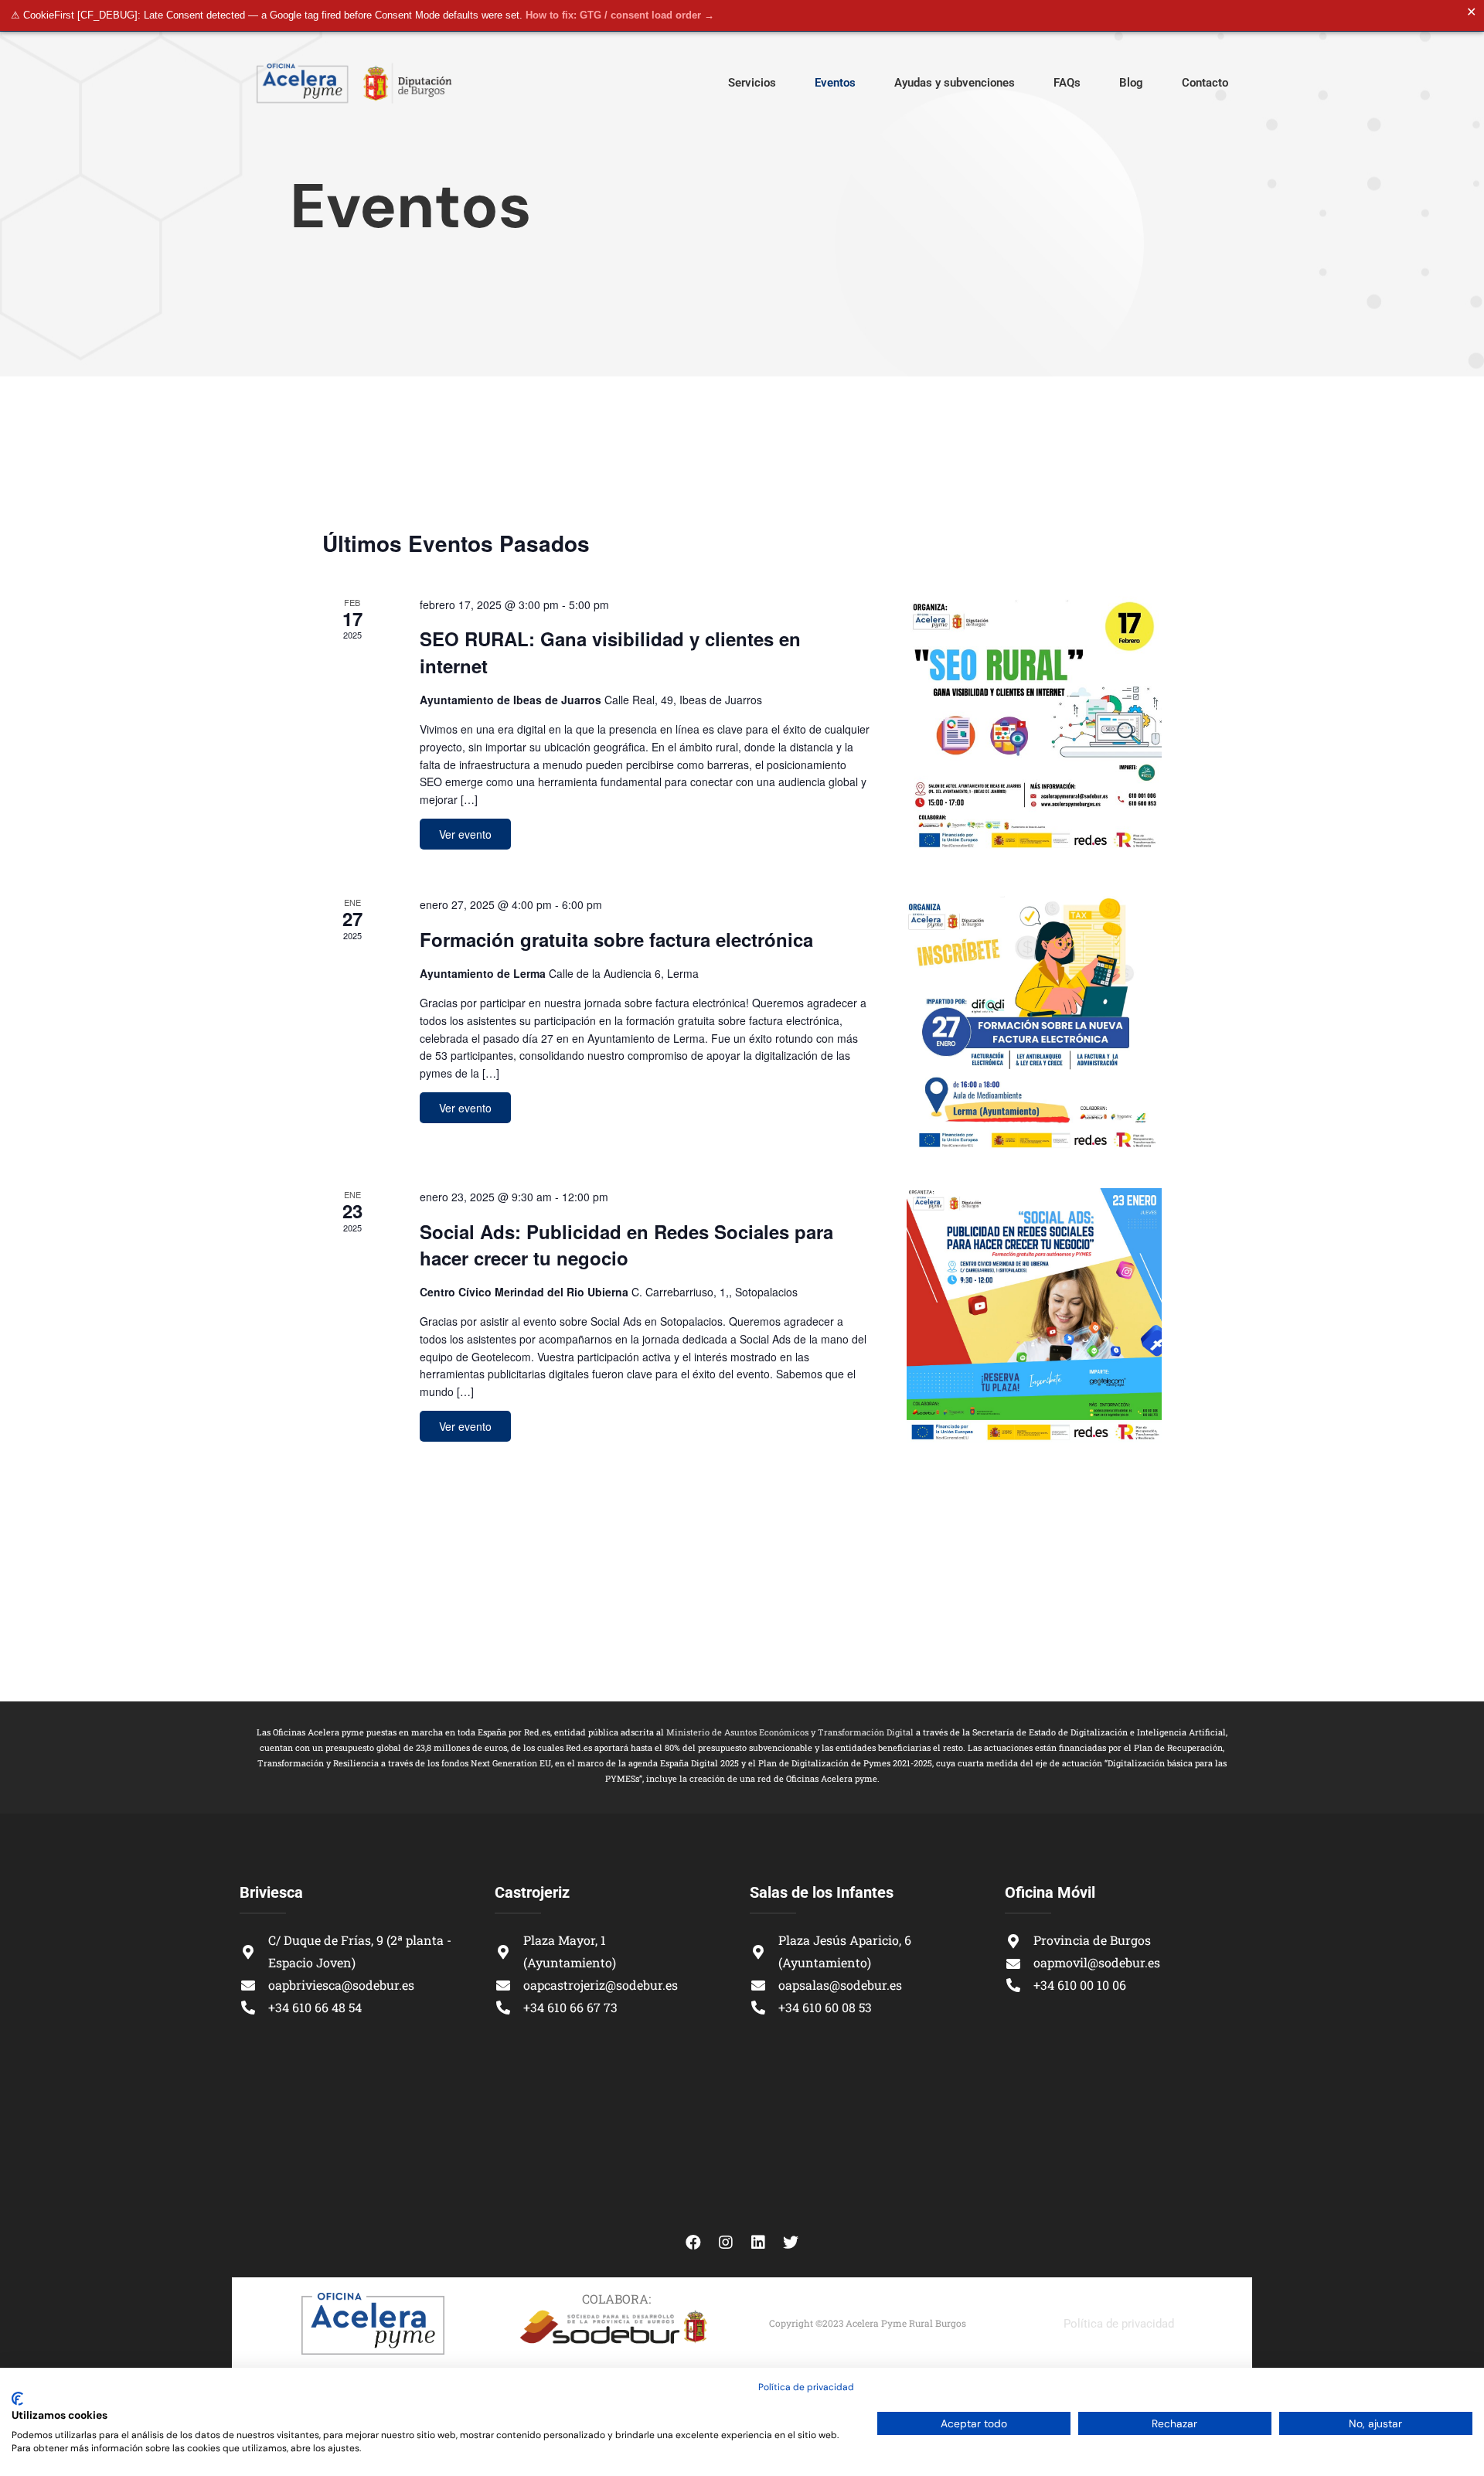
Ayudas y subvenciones (955, 83)
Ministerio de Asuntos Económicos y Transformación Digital (790, 1732)
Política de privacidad (1119, 2324)
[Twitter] (791, 2243)
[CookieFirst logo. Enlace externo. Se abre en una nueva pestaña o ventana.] (17, 2399)
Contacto (1205, 83)
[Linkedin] (758, 2243)
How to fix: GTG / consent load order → (620, 15)
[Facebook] (693, 2243)
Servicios (752, 83)
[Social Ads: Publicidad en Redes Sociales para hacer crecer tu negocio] (1034, 1316)
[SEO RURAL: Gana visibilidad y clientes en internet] (1034, 724)
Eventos (835, 83)
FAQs (1067, 83)
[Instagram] (726, 2243)
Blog (1131, 83)
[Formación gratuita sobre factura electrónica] (1034, 1023)
